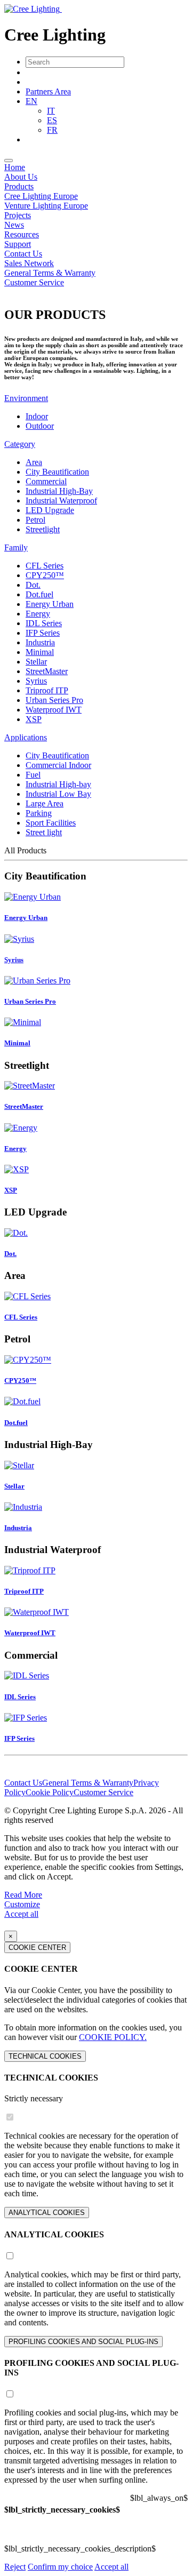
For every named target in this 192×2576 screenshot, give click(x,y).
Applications (26, 737)
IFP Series (43, 633)
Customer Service (34, 282)
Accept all (21, 1914)
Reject (15, 2567)
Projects (18, 215)
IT (51, 111)
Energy (38, 614)
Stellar (36, 662)
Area (34, 462)
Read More (23, 1895)
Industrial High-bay (58, 784)
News (14, 225)
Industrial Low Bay (58, 794)
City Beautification (57, 472)
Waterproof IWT (54, 710)
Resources (22, 234)
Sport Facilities (51, 823)
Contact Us (23, 254)
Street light (44, 832)
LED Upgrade (50, 510)
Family (16, 547)
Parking (39, 813)
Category (20, 444)
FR (52, 130)
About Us (21, 177)
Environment (26, 398)
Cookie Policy (50, 1792)
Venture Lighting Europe (46, 206)
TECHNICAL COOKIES (45, 2056)
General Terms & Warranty (50, 273)
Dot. (33, 585)
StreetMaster (47, 671)
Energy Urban (50, 604)
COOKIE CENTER (37, 1947)
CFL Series (45, 566)
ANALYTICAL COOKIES (47, 2213)
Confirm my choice (60, 2567)
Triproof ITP (47, 690)
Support (18, 244)
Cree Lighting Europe (41, 196)
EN (31, 101)
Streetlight (43, 529)
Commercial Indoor (58, 765)
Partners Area (48, 91)
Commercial (46, 481)
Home (15, 167)
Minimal (40, 652)
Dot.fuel (39, 594)
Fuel (33, 775)
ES (52, 120)
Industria (40, 642)
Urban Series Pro (54, 700)
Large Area (45, 803)
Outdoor (40, 426)
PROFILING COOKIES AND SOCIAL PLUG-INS (83, 2342)
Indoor (37, 416)
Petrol (35, 520)
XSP (34, 719)
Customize (22, 1904)
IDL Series (44, 623)
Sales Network (29, 263)
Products (19, 186)
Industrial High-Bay (59, 491)
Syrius (36, 681)
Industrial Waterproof (61, 501)
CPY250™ (45, 575)
